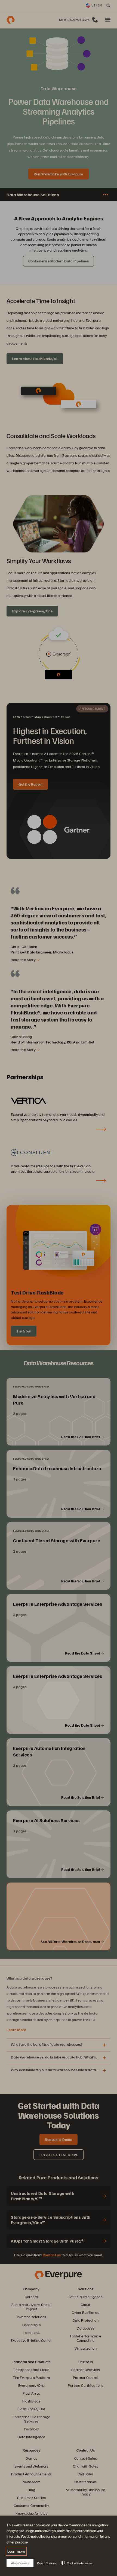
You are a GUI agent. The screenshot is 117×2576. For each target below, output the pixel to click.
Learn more (16, 2551)
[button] (77, 2563)
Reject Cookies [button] (47, 2563)
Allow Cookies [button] (20, 2563)
